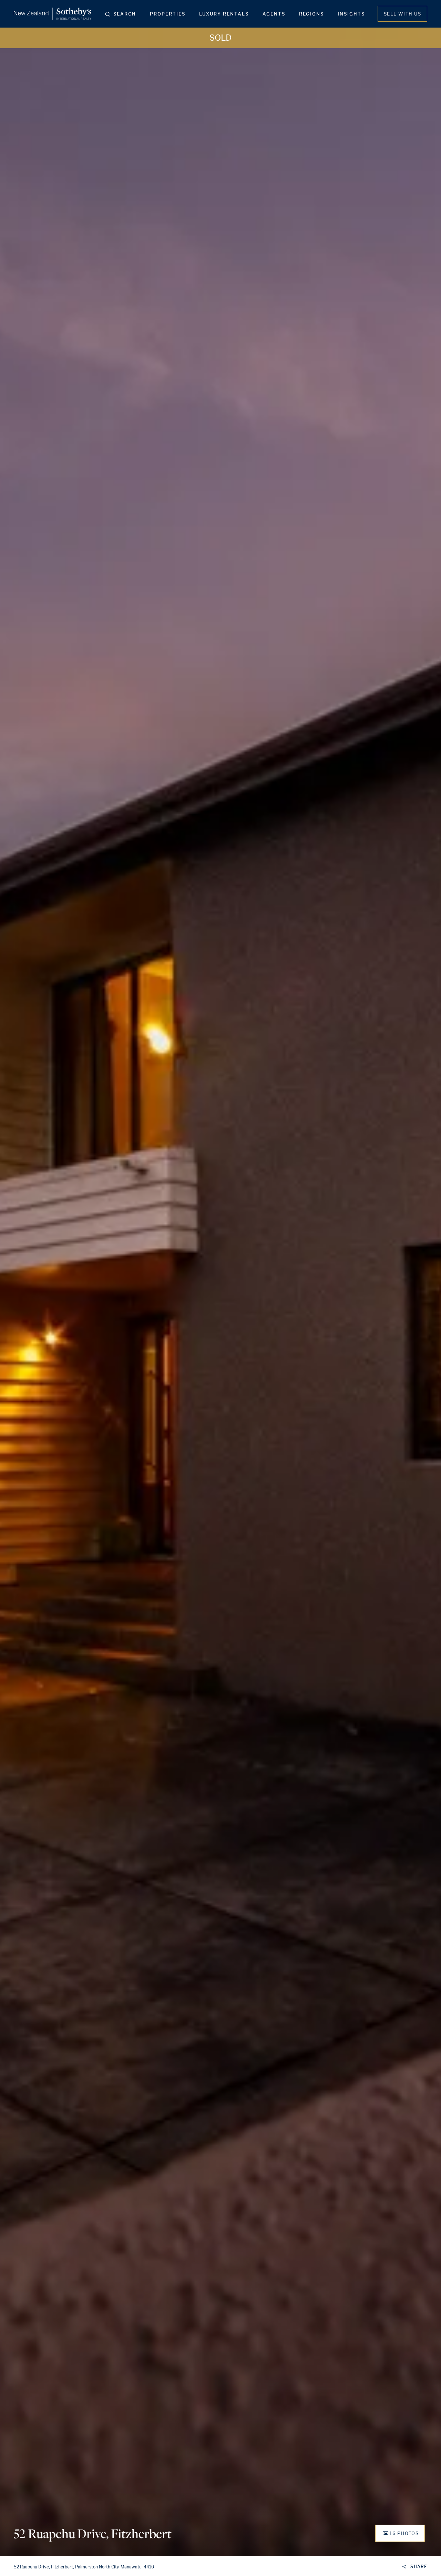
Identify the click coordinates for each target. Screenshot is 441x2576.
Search (125, 14)
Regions (311, 14)
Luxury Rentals (224, 14)
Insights (351, 14)
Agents (274, 14)
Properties (168, 14)
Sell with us (402, 14)
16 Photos (404, 2533)
